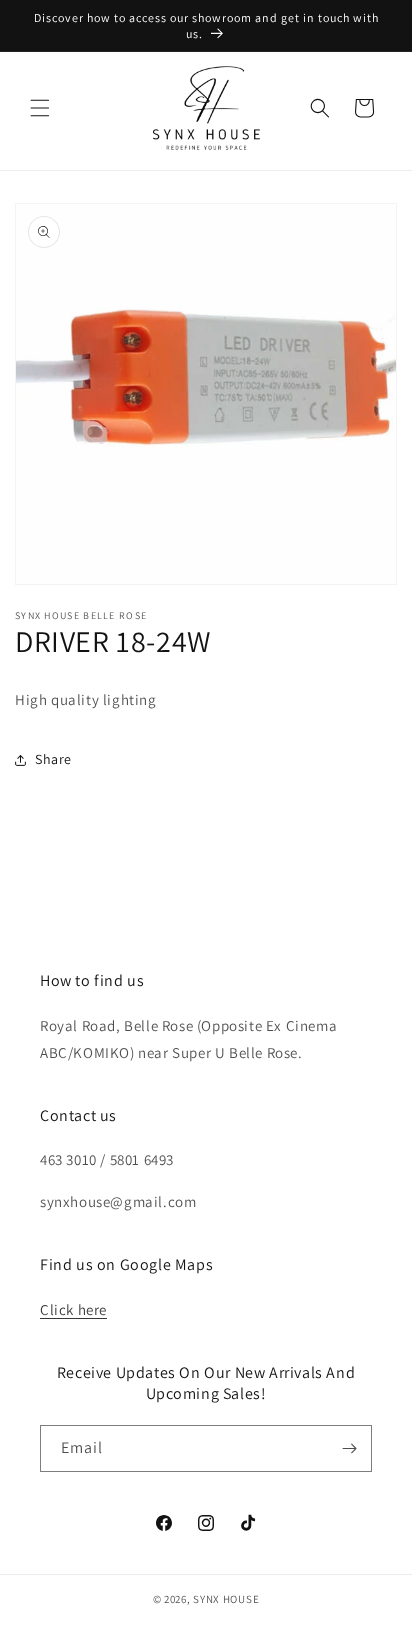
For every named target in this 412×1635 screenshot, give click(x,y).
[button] (40, 108)
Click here (73, 1309)
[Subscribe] (349, 1448)
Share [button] (53, 759)
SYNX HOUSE (226, 1599)
